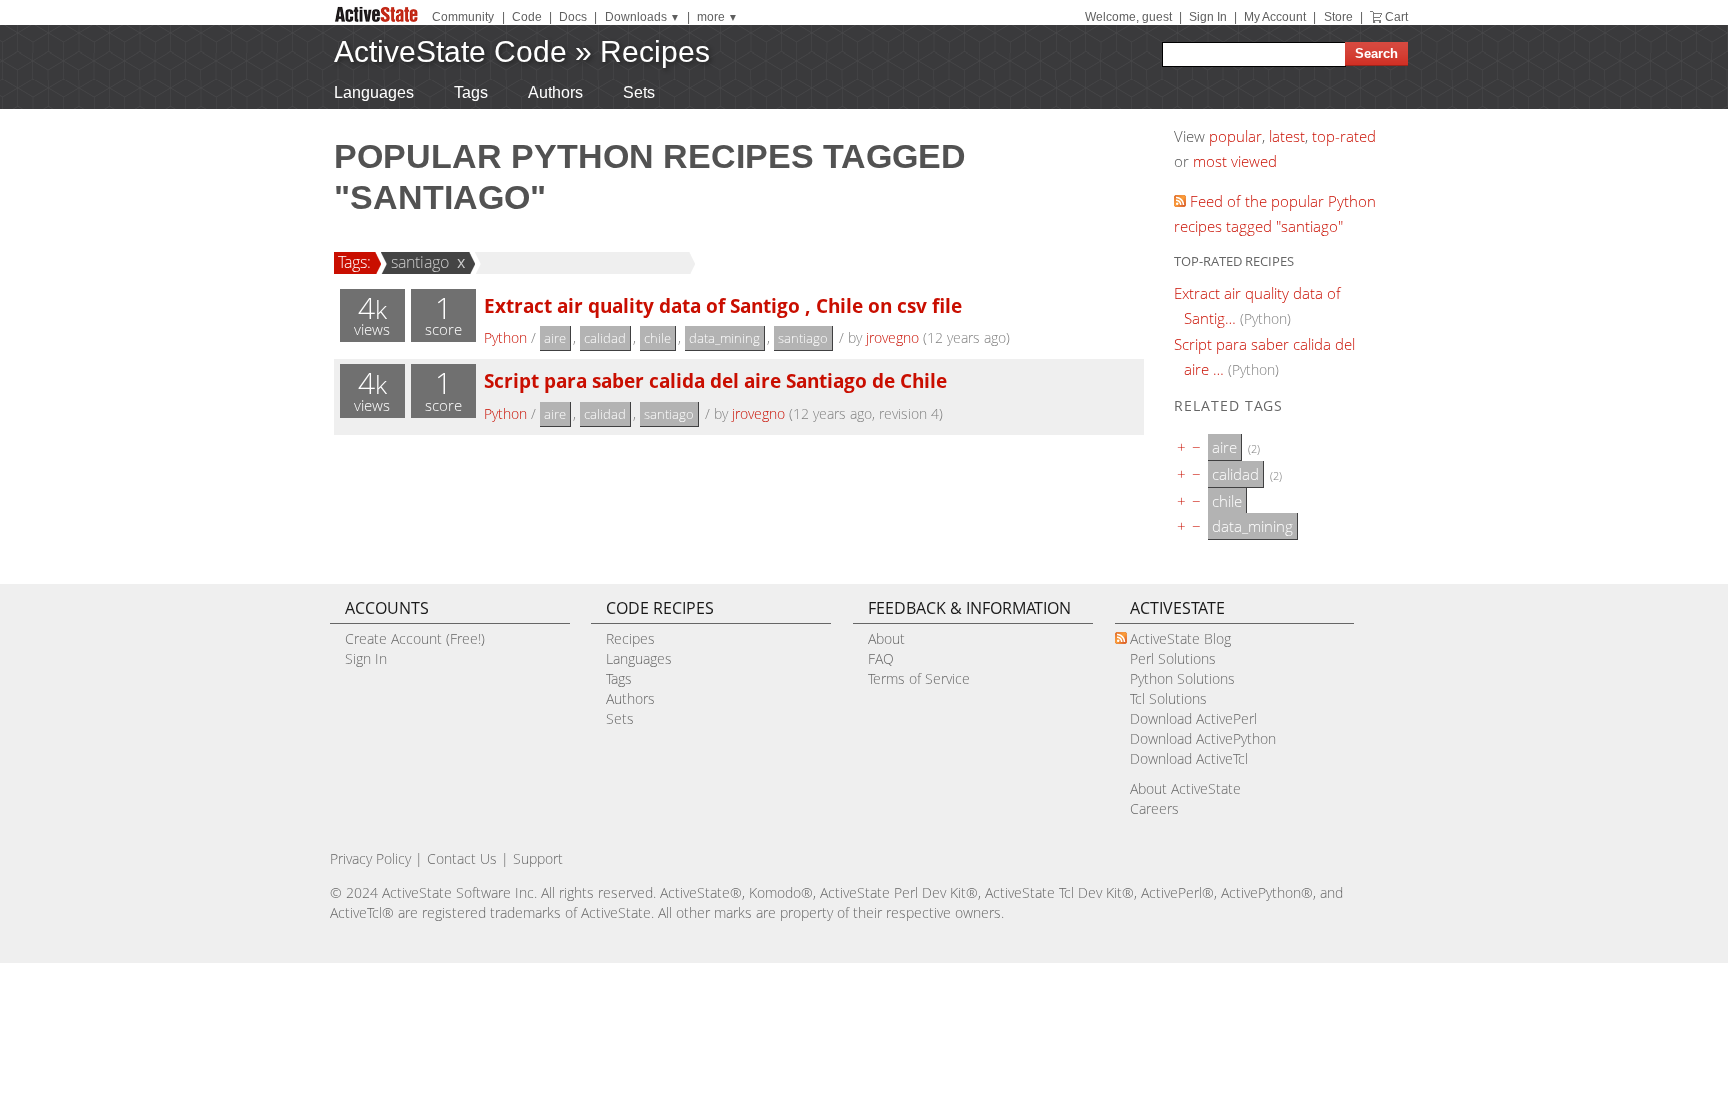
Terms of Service (919, 678)
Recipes (655, 51)
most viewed (1235, 161)
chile (657, 338)
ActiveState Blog (1180, 638)
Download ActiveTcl (1189, 758)
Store (1338, 17)
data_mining (724, 338)
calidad (605, 338)
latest (1287, 136)
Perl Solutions (1173, 658)
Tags (471, 92)
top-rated (1344, 136)
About (886, 638)
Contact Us (462, 858)
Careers (1154, 808)
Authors (555, 92)
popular (1235, 136)
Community (463, 17)
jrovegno (892, 337)
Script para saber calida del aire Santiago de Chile (715, 380)
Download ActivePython (1203, 738)
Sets (639, 92)
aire (555, 338)
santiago (420, 262)
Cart (1396, 17)
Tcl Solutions (1168, 698)
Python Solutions (1182, 678)
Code (527, 17)
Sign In (1208, 17)
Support (538, 858)
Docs (573, 17)
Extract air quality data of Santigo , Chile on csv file (723, 305)
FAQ (881, 658)
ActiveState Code (450, 51)
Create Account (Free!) (415, 638)
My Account (1275, 17)
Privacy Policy (370, 858)
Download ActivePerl (1193, 718)
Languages (374, 92)
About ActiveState (1185, 788)
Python (505, 337)
